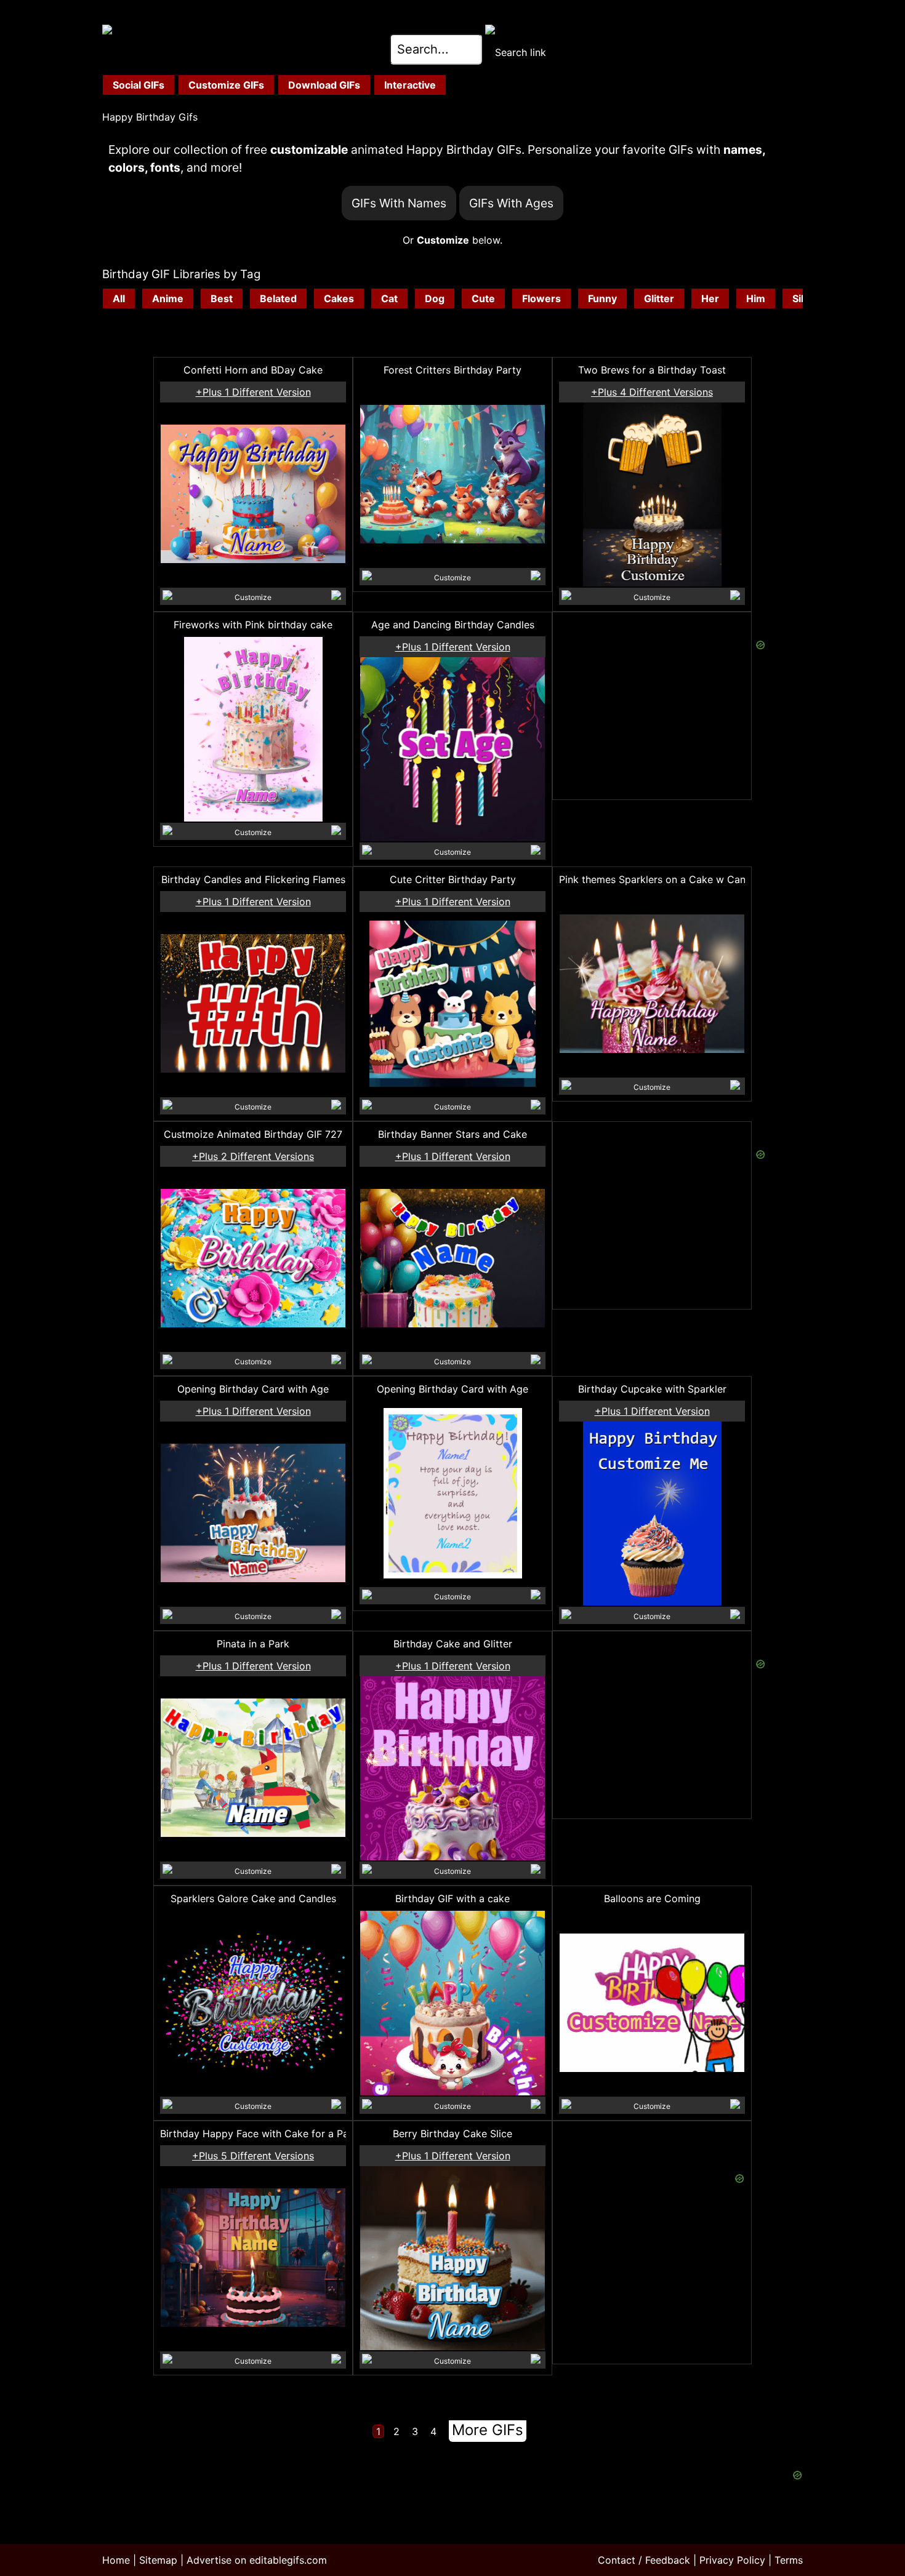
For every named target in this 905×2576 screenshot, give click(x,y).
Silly (802, 298)
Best (222, 298)
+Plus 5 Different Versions (253, 2156)
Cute (483, 298)
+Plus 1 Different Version (253, 392)
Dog (435, 298)
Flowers (541, 298)
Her (710, 298)
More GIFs (488, 2430)
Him (756, 298)
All (119, 298)
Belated (278, 298)
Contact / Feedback (644, 2560)
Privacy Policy (732, 2560)
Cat (389, 298)
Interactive (410, 85)
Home (116, 2560)
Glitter (659, 298)
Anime (168, 298)
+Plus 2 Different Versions (253, 1156)
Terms (789, 2560)
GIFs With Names (399, 203)
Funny (602, 298)
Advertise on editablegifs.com (257, 2560)
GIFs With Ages (511, 203)
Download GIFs (324, 85)
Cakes (339, 298)
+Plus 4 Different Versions (652, 392)
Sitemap (158, 2560)
